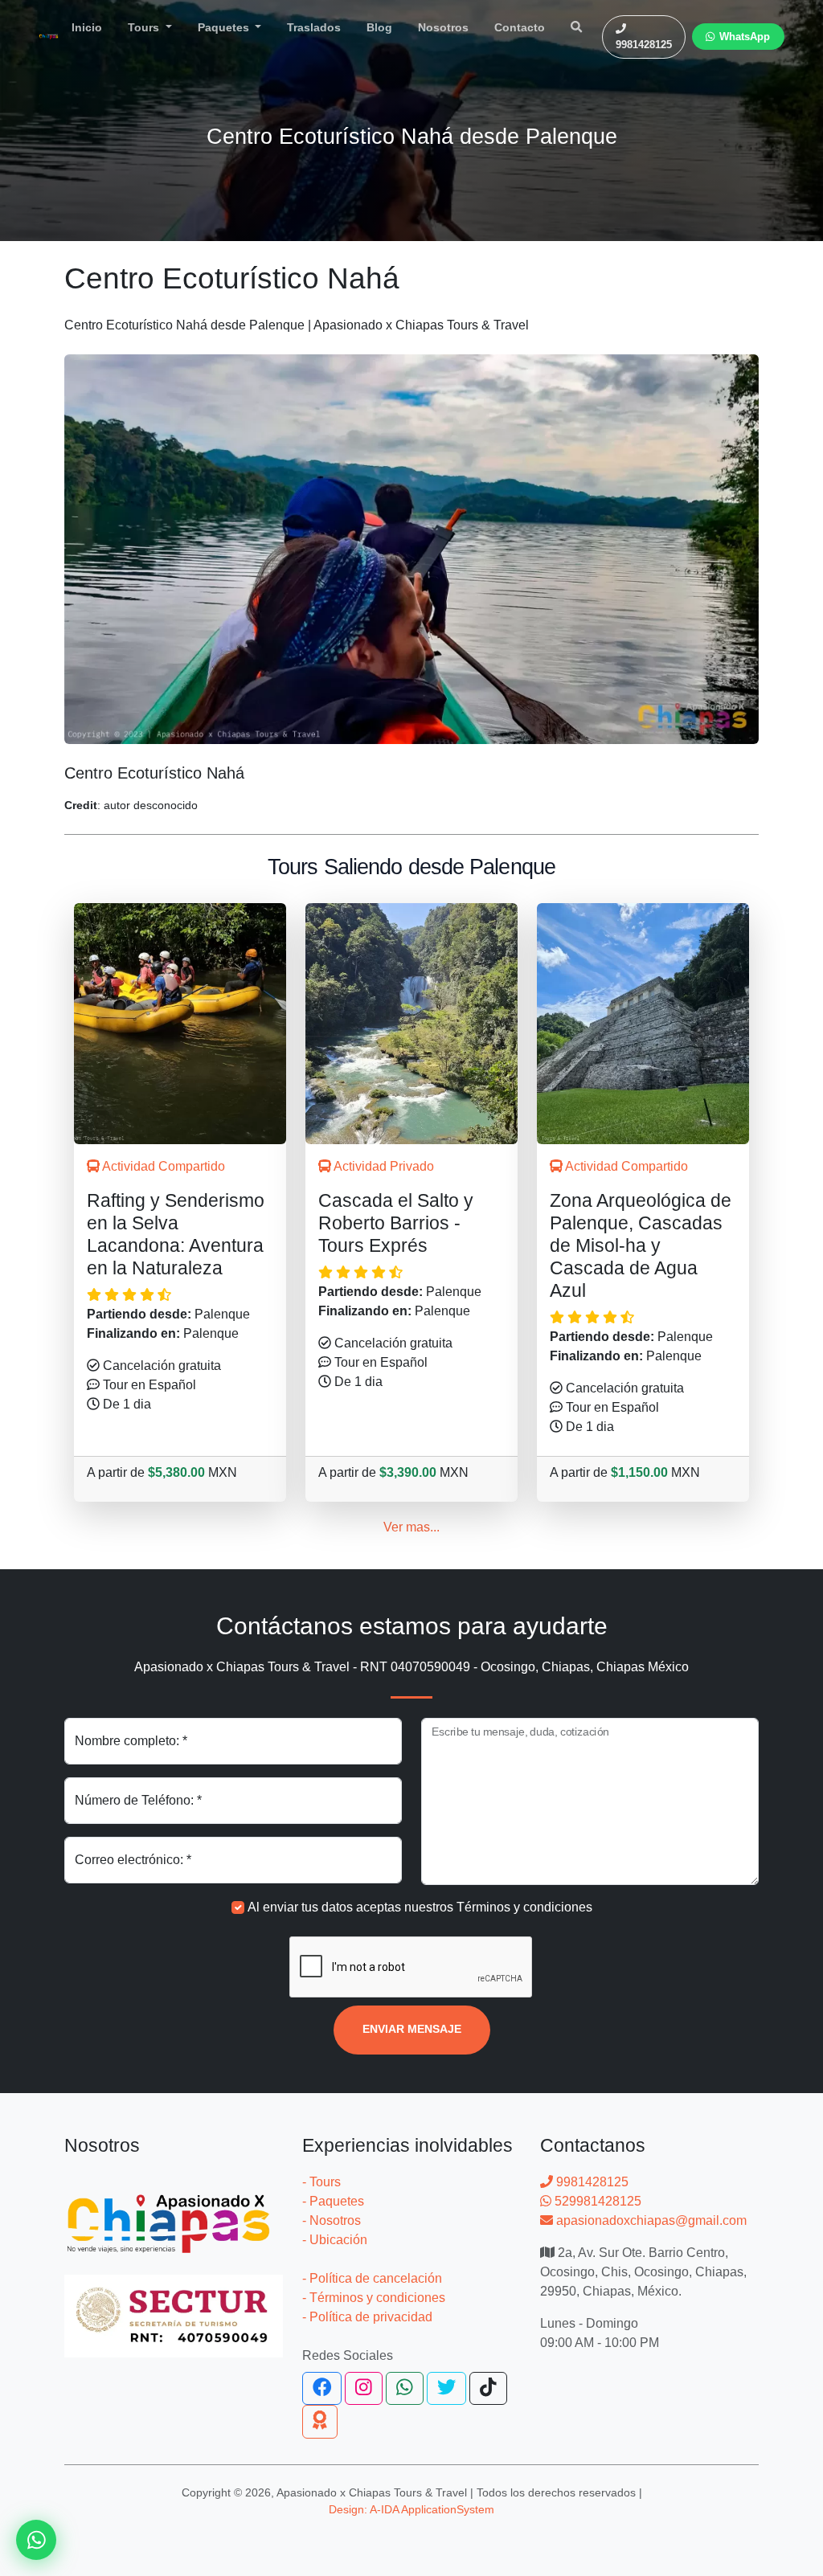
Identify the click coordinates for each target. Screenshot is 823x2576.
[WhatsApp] (405, 2389)
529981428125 (596, 2201)
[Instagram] (364, 2389)
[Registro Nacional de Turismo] (174, 2306)
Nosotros (443, 27)
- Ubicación (335, 2240)
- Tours (321, 2182)
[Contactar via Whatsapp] (36, 2540)
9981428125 (591, 2182)
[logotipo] (49, 37)
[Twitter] (446, 2389)
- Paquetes (333, 2201)
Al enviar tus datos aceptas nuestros (420, 1907)
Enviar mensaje (412, 2029)
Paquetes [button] (225, 27)
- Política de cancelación (372, 2278)
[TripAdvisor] (320, 2422)
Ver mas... (411, 1527)
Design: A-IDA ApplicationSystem (411, 2509)
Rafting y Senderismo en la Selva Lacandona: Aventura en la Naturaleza (176, 1234)
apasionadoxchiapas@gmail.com (650, 2220)
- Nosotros (332, 2220)
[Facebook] (322, 2389)
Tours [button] (145, 27)
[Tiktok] (488, 2389)
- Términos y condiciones (374, 2298)
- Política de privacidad (367, 2317)
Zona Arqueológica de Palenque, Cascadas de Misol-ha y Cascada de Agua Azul (641, 1246)
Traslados (314, 27)
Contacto (520, 27)
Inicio (87, 27)
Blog (379, 27)
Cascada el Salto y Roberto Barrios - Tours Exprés (396, 1223)
